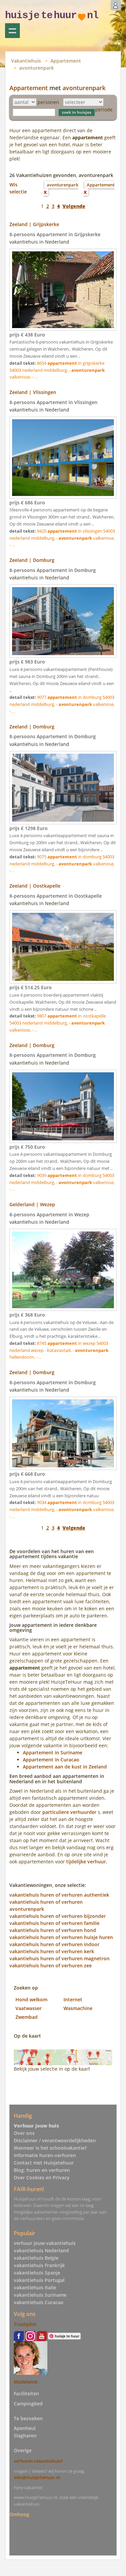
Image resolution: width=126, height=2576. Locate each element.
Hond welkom (31, 1999)
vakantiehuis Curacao (39, 2302)
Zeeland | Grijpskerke (34, 224)
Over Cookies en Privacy (42, 2177)
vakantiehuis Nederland (41, 2250)
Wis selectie (18, 188)
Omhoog (19, 2514)
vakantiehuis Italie (35, 2287)
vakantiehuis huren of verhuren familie (54, 1923)
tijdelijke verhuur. (87, 1862)
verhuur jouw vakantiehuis (45, 2243)
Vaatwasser (29, 2008)
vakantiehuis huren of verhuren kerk (52, 1951)
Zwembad (27, 2017)
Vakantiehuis (26, 61)
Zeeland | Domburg (32, 560)
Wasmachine (78, 2008)
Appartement (66, 61)
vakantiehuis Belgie (36, 2258)
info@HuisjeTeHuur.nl (37, 2477)
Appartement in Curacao (51, 1760)
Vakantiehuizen (12, 31)
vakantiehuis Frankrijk (39, 2265)
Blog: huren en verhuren (42, 2170)
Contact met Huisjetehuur (44, 2163)
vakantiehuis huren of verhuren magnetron (59, 1958)
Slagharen (25, 2436)
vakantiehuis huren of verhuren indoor (54, 1944)
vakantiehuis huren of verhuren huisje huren (61, 1937)
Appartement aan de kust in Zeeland (65, 1767)
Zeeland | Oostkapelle (35, 886)
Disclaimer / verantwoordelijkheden (55, 2140)
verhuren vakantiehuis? (38, 2461)
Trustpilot (25, 2324)
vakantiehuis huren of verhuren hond (53, 1930)
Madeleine (26, 2382)
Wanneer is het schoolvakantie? (50, 2148)
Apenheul (25, 2428)
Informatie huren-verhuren (45, 2155)
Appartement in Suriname (53, 1752)
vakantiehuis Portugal (39, 2280)
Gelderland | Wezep (32, 1204)
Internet (73, 1999)
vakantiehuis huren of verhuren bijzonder (58, 1916)
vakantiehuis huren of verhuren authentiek (59, 1895)
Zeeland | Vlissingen (33, 392)
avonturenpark (36, 68)
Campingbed (28, 2404)
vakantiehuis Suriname (40, 2295)
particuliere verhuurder (69, 1812)
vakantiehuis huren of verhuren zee (51, 1965)
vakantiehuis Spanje (37, 2273)
